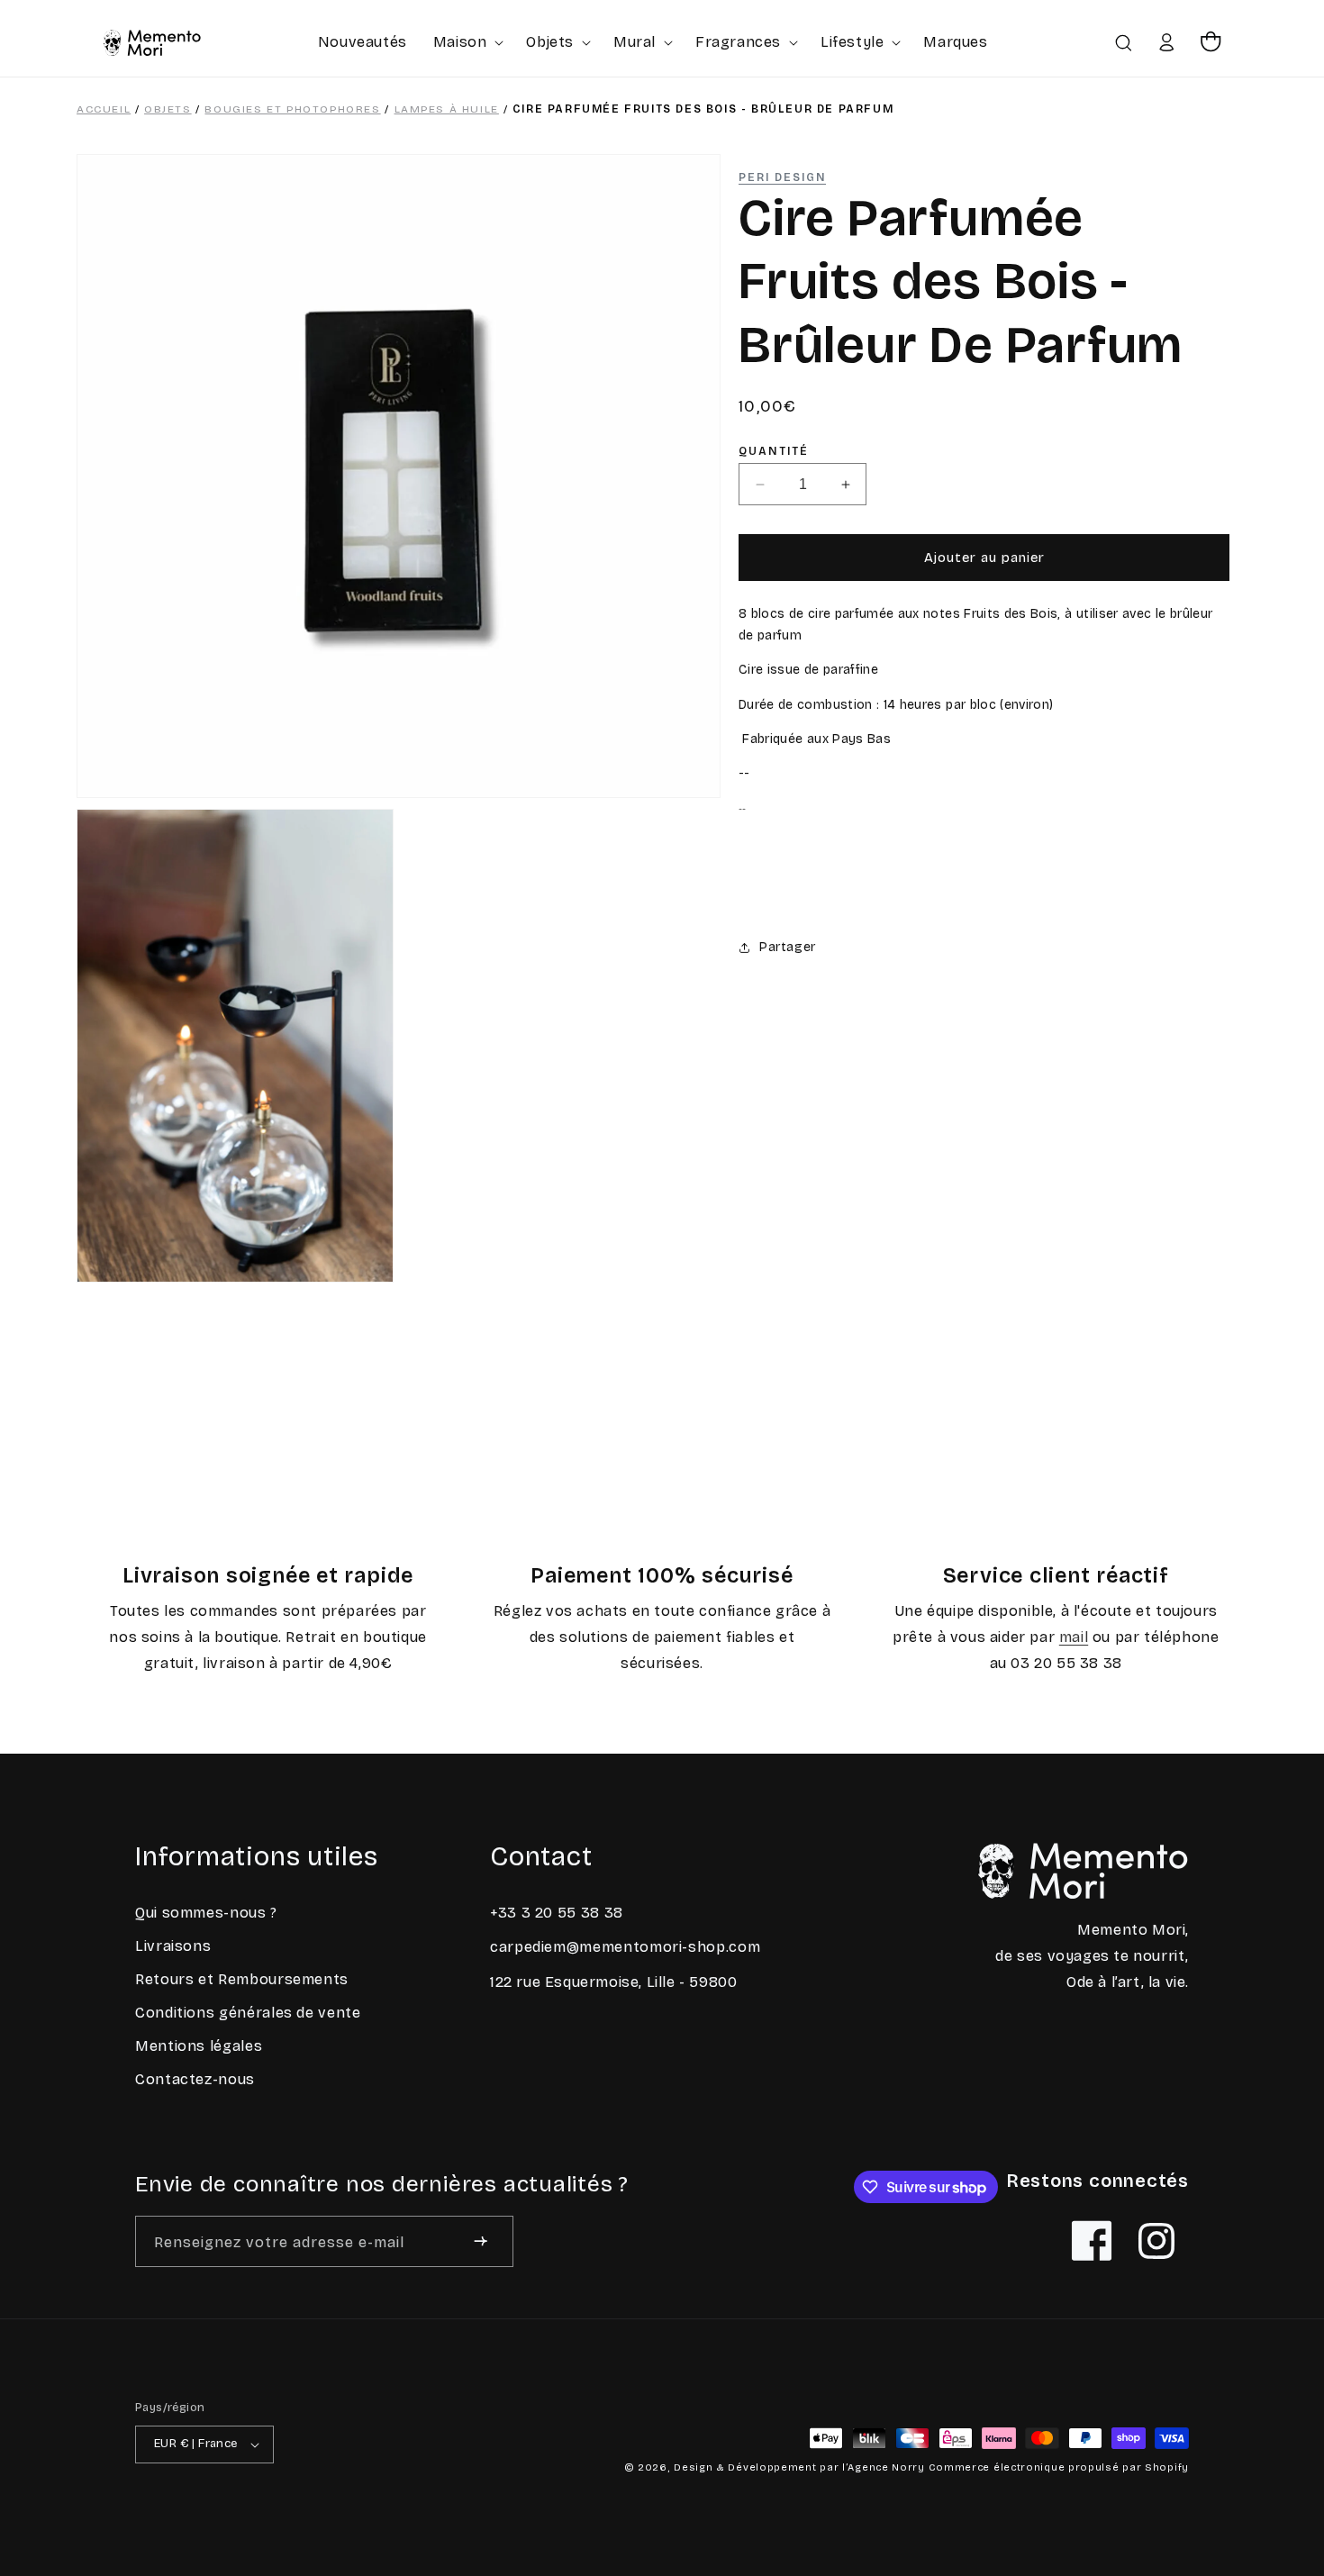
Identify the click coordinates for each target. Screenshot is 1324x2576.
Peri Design (782, 177)
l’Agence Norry (884, 2467)
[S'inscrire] (481, 2241)
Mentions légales (199, 2046)
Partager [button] (788, 947)
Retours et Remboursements (242, 1979)
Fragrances (738, 42)
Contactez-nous (195, 2079)
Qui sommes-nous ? (206, 1913)
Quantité (774, 452)
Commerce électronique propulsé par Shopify (1059, 2467)
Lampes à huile (447, 109)
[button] (467, 42)
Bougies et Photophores (292, 109)
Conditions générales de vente (248, 2013)
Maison (460, 42)
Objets (550, 42)
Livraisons (173, 1946)
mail (1074, 1637)
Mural (635, 42)
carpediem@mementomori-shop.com (625, 1947)
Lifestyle (852, 42)
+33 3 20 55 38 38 (557, 1913)
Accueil (104, 109)
